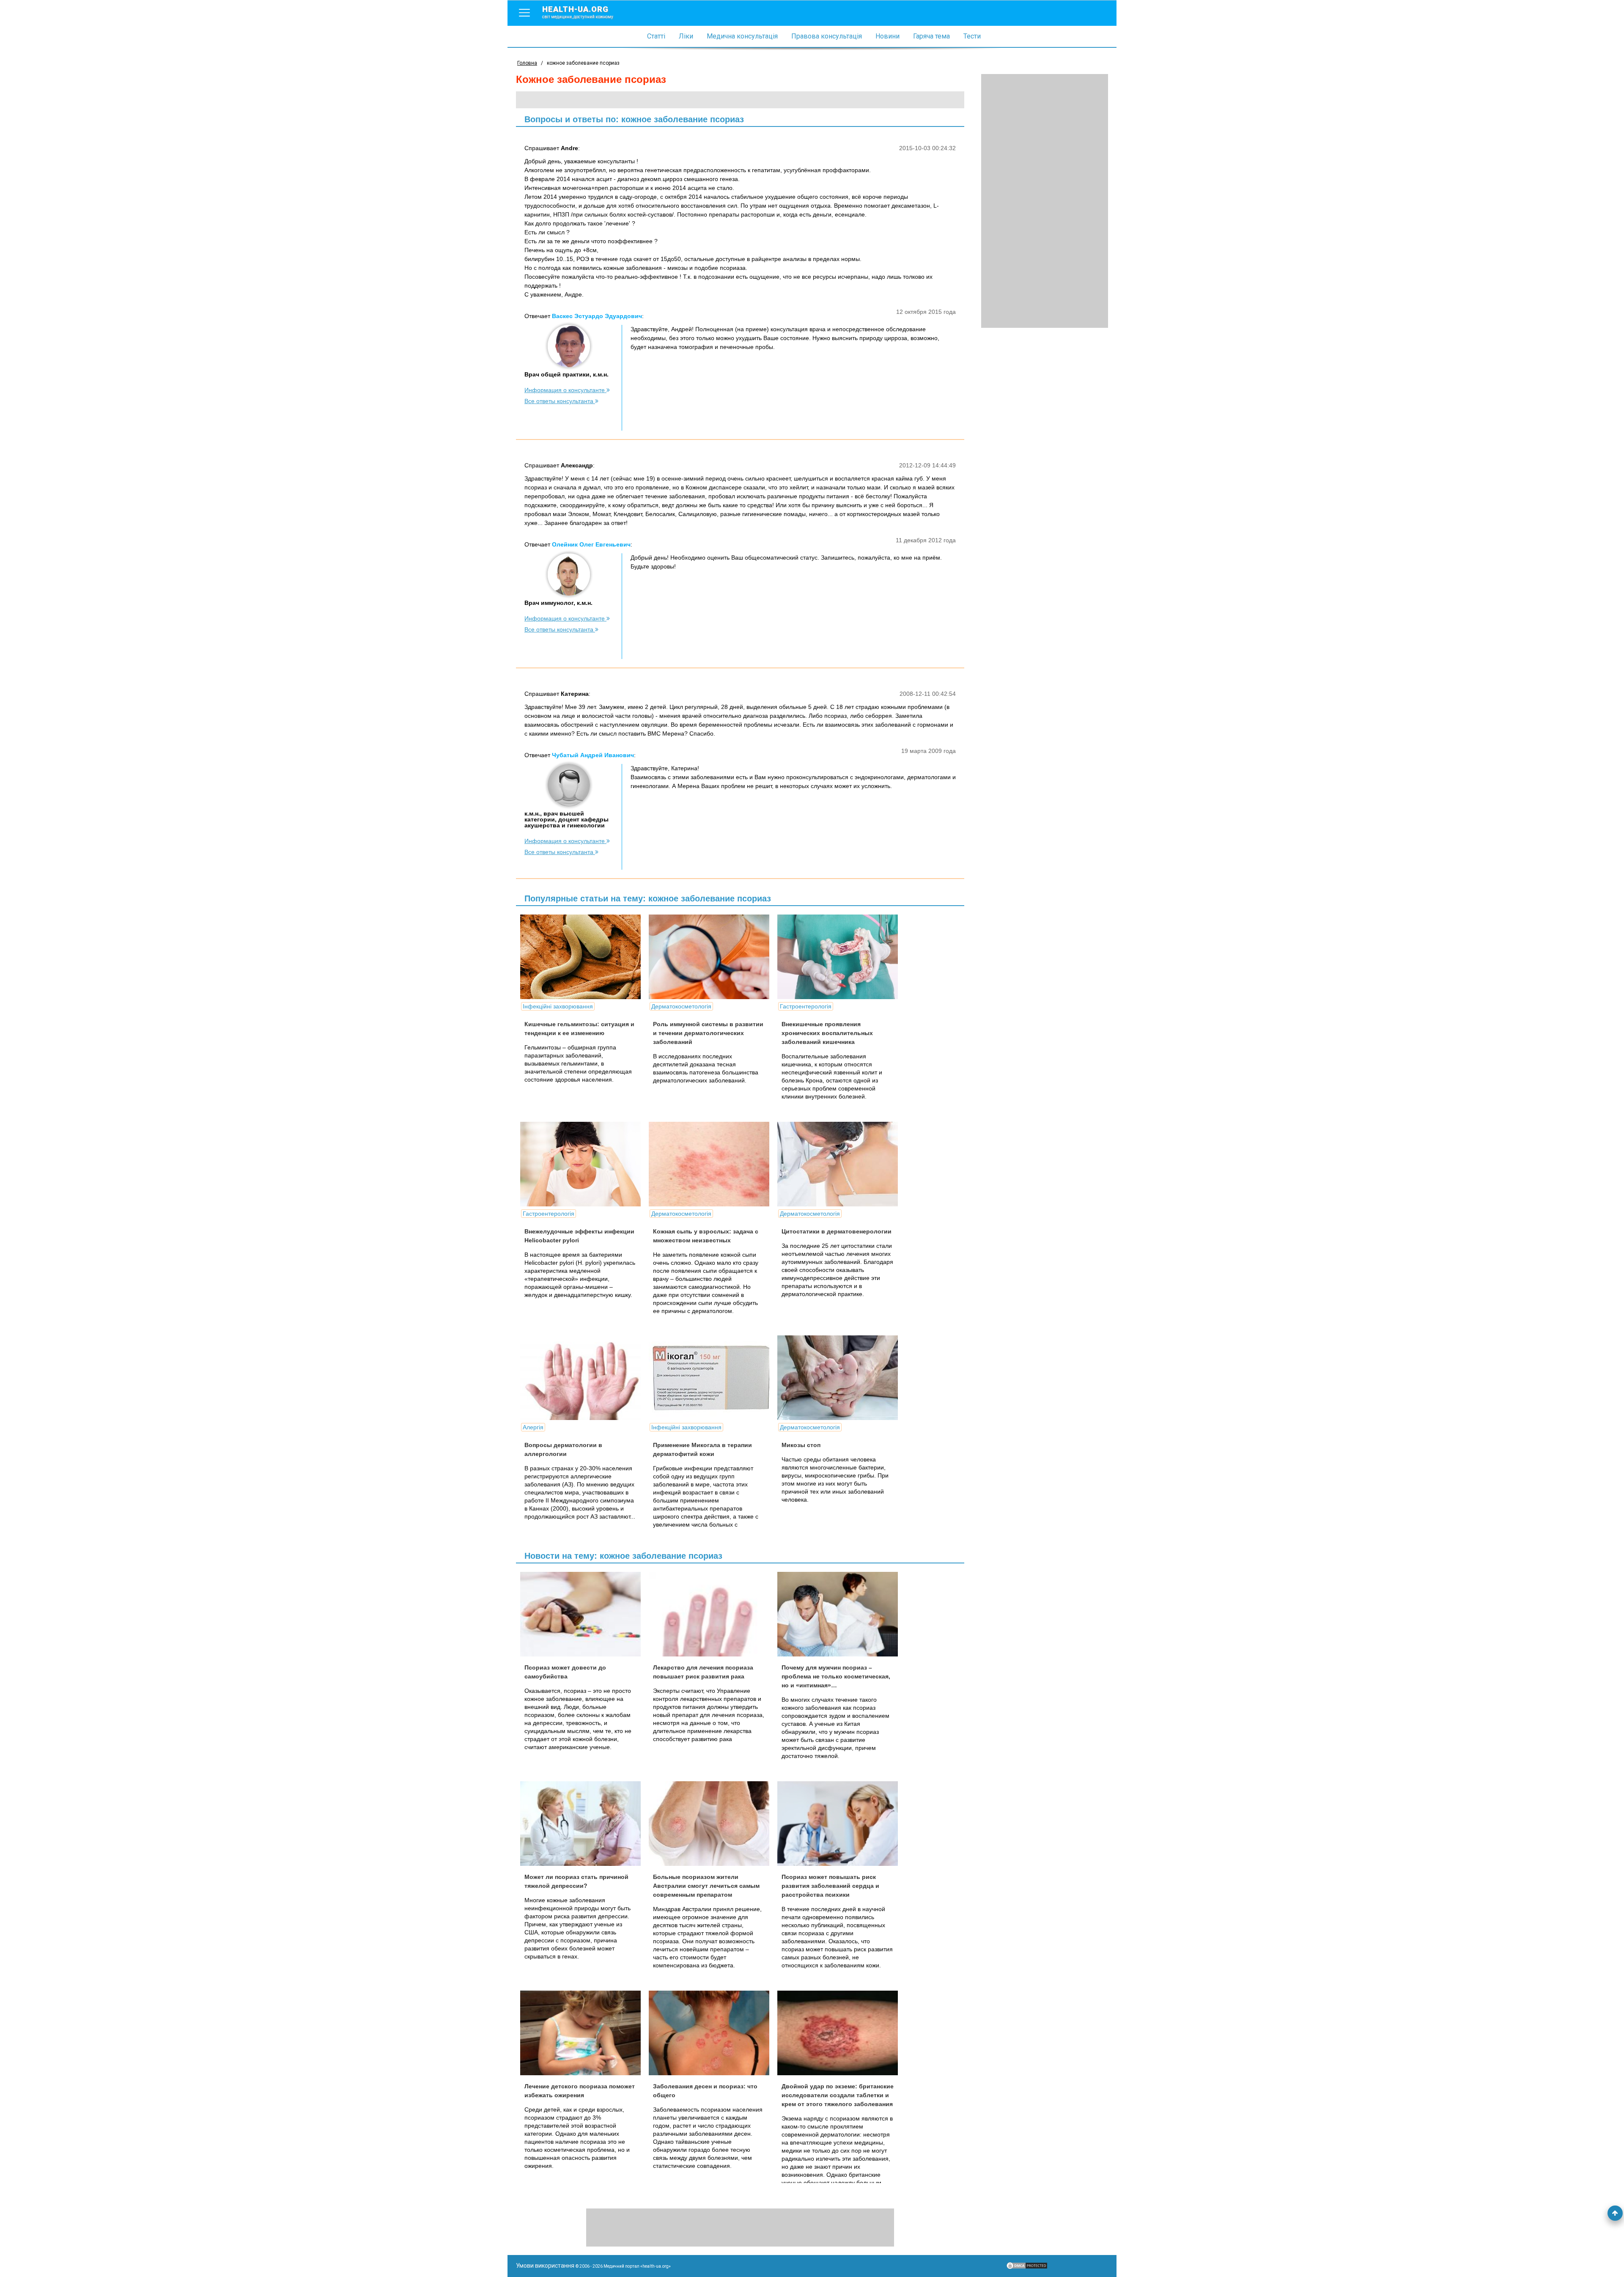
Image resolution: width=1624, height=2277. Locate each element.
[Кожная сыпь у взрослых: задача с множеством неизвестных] (712, 1164)
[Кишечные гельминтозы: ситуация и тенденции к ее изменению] (584, 957)
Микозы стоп (801, 1445)
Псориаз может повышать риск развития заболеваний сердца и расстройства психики (830, 1886)
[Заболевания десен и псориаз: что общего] (712, 2033)
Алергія (533, 1427)
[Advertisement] (1045, 201)
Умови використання (545, 2266)
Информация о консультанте (565, 390)
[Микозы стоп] (841, 1378)
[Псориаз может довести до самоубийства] (584, 1614)
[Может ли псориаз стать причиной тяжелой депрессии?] (584, 1824)
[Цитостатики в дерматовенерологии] (841, 1164)
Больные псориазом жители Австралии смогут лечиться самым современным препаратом (706, 1886)
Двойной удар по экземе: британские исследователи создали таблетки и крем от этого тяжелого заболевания (838, 2095)
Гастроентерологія (806, 1006)
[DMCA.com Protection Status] (1027, 2268)
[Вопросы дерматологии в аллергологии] (584, 1378)
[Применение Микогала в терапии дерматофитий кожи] (712, 1378)
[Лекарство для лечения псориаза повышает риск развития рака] (712, 1614)
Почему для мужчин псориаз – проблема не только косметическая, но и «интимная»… (836, 1676)
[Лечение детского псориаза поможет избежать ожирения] (584, 2033)
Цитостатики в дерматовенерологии (837, 1231)
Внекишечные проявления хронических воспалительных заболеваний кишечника (827, 1033)
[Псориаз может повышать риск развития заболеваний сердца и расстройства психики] (841, 1824)
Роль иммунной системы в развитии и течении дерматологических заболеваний (708, 1033)
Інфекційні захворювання (558, 1006)
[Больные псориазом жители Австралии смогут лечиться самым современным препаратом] (712, 1824)
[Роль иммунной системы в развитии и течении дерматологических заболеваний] (712, 957)
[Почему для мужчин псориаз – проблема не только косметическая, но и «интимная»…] (841, 1614)
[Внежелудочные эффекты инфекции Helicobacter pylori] (584, 1164)
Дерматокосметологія (681, 1006)
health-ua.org (578, 12)
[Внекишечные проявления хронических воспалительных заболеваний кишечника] (841, 957)
